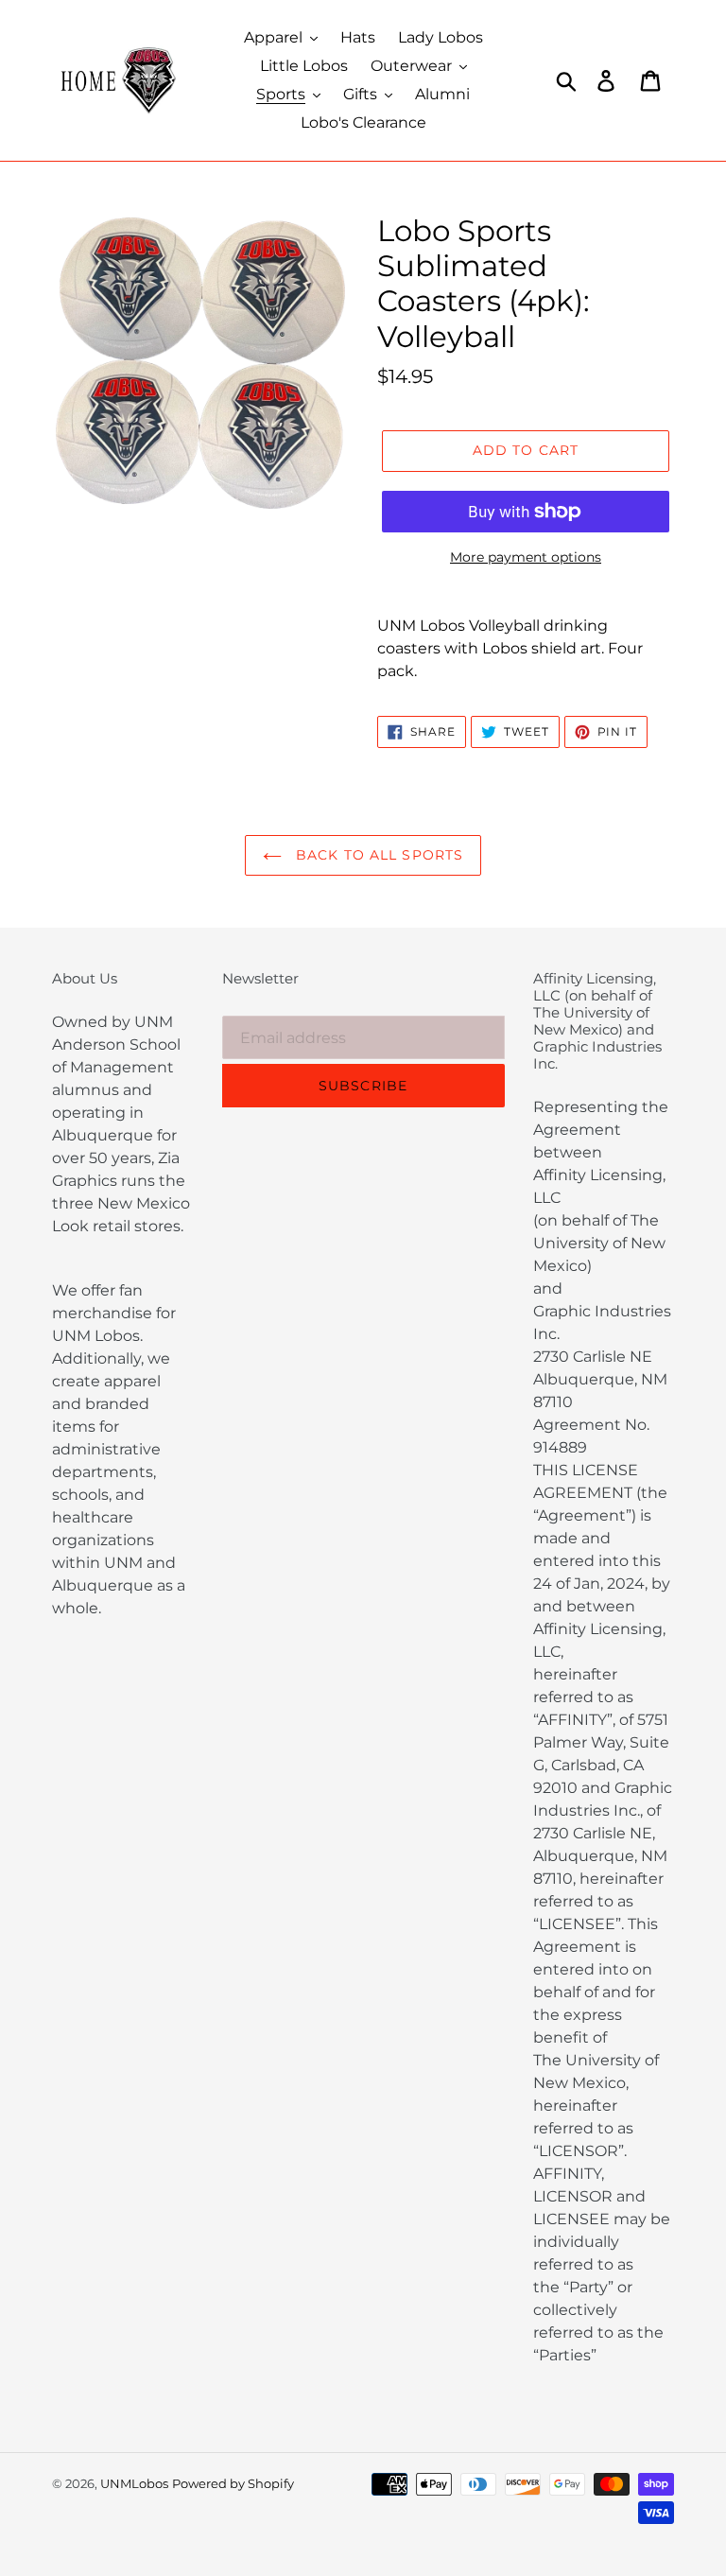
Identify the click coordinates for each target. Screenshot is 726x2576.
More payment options (526, 557)
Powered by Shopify (233, 2483)
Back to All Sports (377, 855)
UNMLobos (134, 2483)
